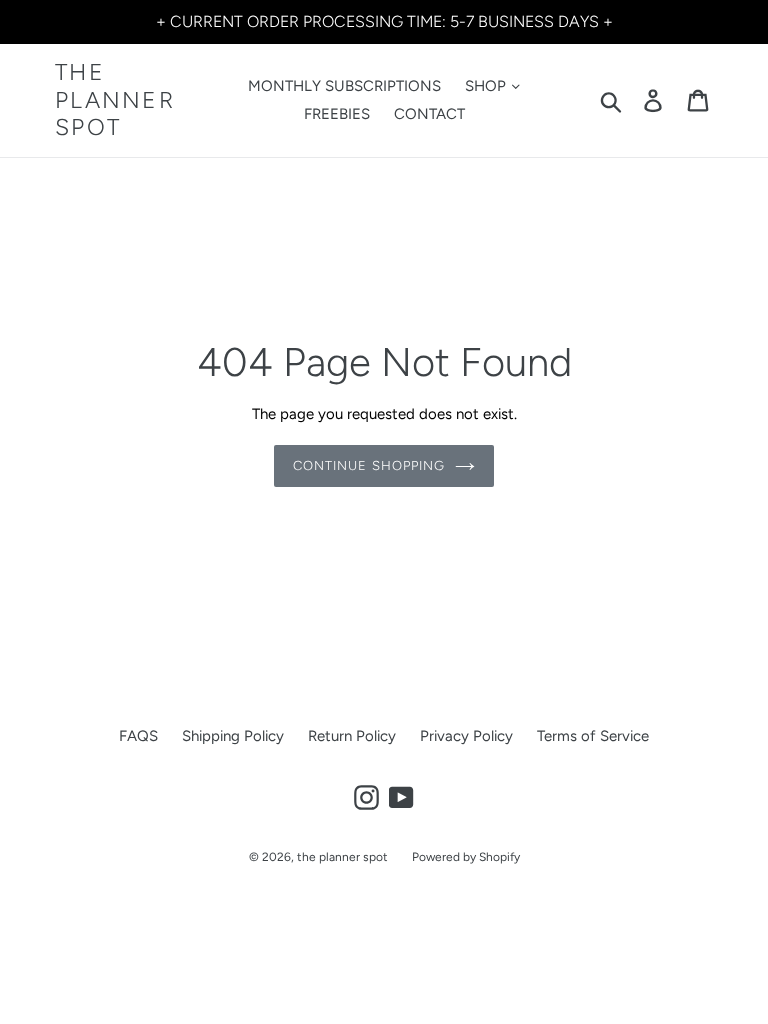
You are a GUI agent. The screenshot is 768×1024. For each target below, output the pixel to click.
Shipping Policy (233, 736)
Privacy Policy (466, 736)
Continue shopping (369, 465)
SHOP (487, 86)
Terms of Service (593, 736)
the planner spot (115, 100)
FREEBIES (337, 114)
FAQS (138, 736)
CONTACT (429, 114)
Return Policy (352, 736)
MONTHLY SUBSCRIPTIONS (344, 86)
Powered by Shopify (466, 857)
